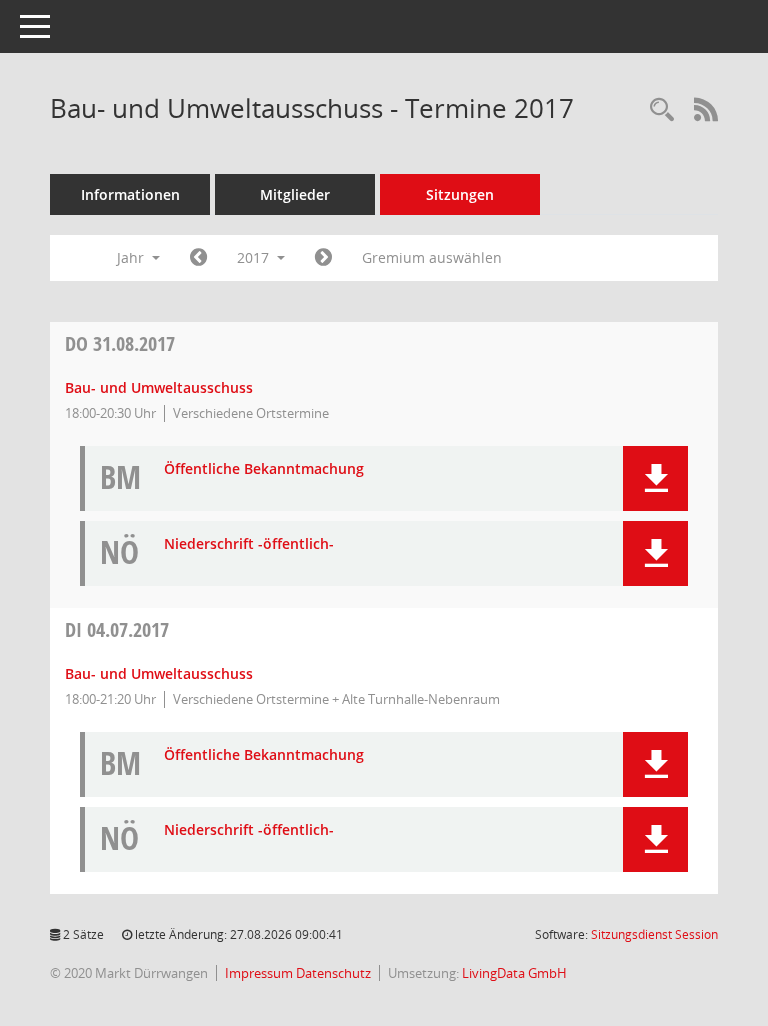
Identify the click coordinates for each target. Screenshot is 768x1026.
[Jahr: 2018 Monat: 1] (323, 258)
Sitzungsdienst (654, 934)
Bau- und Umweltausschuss (159, 387)
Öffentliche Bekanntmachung (264, 469)
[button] (655, 478)
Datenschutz (333, 973)
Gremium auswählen (432, 257)
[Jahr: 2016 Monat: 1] (198, 258)
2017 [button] (255, 257)
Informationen (130, 194)
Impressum (260, 973)
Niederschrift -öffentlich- (249, 544)
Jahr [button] (132, 257)
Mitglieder (295, 194)
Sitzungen (460, 194)
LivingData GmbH (514, 973)
